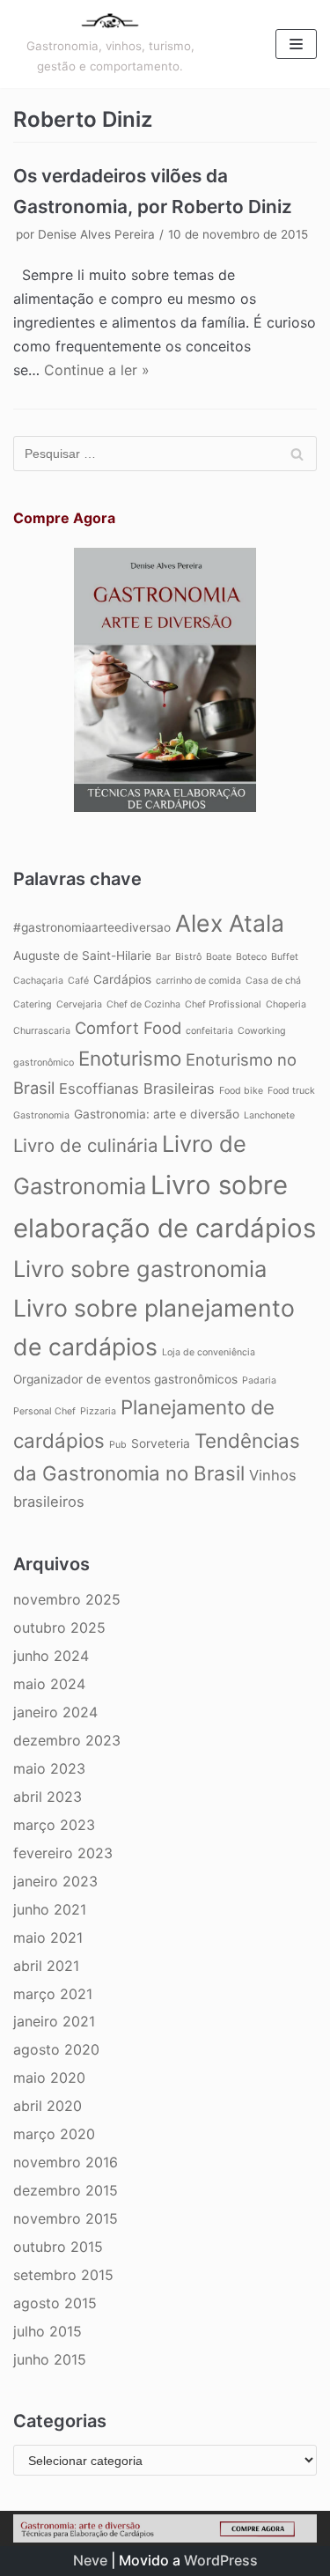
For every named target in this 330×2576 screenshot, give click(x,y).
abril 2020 (48, 2106)
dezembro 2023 (67, 1740)
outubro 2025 (59, 1628)
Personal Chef (44, 1411)
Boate (219, 957)
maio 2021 (48, 1938)
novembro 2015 (66, 2218)
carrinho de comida (198, 981)
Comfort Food (128, 1028)
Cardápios (122, 979)
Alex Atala (230, 923)
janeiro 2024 (55, 1712)
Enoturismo (130, 1058)
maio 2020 (49, 2078)
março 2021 (53, 1994)
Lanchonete (269, 1115)
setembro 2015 (63, 2275)
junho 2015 (50, 2359)
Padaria (259, 1380)
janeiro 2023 (55, 1881)
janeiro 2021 (54, 2021)
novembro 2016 (66, 2162)
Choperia (286, 1004)
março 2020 (54, 2134)
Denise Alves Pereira (96, 234)
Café (78, 981)
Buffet (285, 957)
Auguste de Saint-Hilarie (82, 956)
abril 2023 (48, 1797)
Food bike (241, 1091)
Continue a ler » (97, 370)
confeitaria (209, 1031)
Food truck (291, 1091)
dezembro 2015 (66, 2190)
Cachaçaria (38, 981)
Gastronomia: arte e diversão (157, 1114)
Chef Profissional (223, 1004)
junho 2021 (50, 1909)
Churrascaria (42, 1031)
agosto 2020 (56, 2049)
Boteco (251, 957)
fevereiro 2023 (63, 1853)
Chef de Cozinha (143, 1004)
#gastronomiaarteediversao (92, 927)
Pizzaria (98, 1411)
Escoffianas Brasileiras (137, 1089)
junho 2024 (51, 1656)
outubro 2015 (58, 2247)
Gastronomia (41, 1115)
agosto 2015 (55, 2303)
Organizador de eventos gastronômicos (125, 1379)
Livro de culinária (85, 1145)
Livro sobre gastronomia (140, 1269)
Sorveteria (161, 1443)
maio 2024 (49, 1684)
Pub (118, 1445)
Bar (163, 957)
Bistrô (188, 957)
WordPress (221, 2560)
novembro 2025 (67, 1599)
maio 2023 (49, 1768)
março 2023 (54, 1825)
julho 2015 (48, 2331)
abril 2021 (46, 1966)
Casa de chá (273, 981)
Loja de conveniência (209, 1352)
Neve (90, 2560)
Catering (33, 1004)
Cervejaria (79, 1004)
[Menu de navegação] (296, 44)
